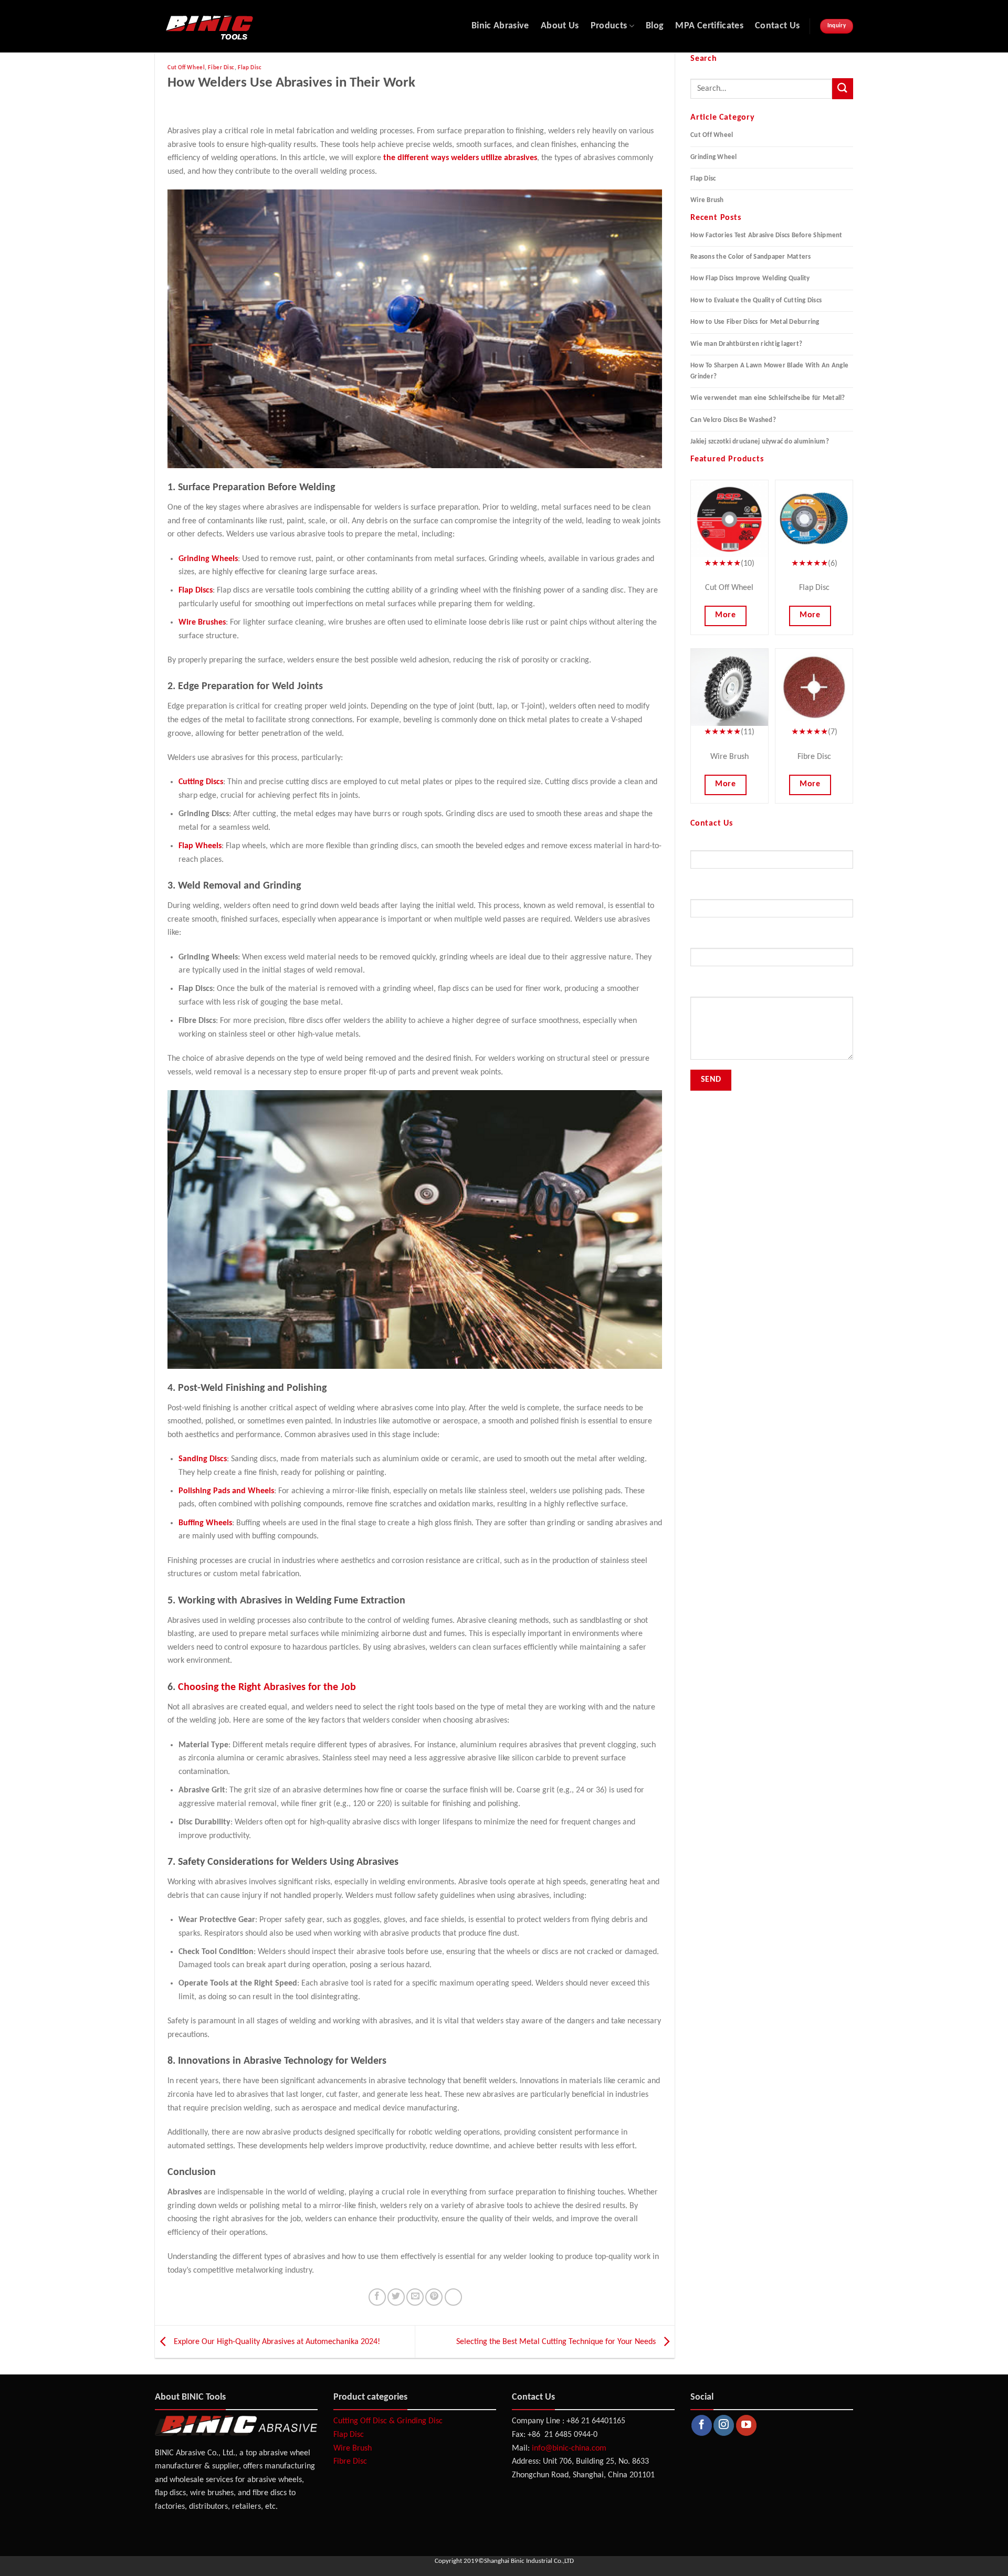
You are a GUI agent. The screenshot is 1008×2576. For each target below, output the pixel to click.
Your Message (712, 991)
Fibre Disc (350, 2462)
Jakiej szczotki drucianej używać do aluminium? (760, 442)
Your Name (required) (723, 844)
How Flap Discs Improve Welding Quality (750, 278)
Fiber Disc (221, 68)
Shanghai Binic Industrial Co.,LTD (529, 2561)
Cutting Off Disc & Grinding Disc (388, 2421)
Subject (702, 942)
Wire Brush (707, 200)
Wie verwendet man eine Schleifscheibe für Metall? (768, 398)
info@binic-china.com (569, 2448)
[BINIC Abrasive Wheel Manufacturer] (251, 27)
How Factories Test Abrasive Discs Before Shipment (766, 235)
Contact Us (778, 26)
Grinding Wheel (714, 157)
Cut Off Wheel (186, 68)
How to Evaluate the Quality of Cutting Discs (756, 300)
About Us (560, 26)
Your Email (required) (723, 893)
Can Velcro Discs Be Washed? (733, 420)
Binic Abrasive (500, 26)
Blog (655, 26)
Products (609, 26)
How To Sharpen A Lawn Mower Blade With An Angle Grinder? (769, 371)
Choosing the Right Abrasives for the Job (267, 1687)
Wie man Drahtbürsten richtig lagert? (746, 344)
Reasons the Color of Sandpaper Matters (751, 257)
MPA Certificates (709, 26)
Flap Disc (250, 68)
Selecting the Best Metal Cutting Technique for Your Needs (557, 2342)
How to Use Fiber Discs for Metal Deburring (755, 322)
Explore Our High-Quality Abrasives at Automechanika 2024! (276, 2342)
